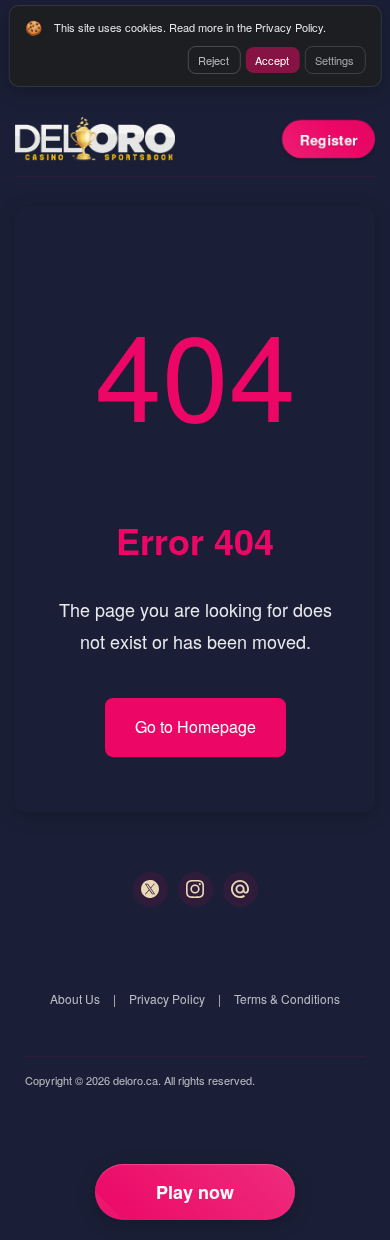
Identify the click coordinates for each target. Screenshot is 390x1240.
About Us (75, 998)
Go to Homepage (195, 726)
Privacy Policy (167, 998)
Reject (213, 60)
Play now (195, 1192)
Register (328, 139)
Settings (334, 60)
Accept (272, 60)
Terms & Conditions (287, 998)
